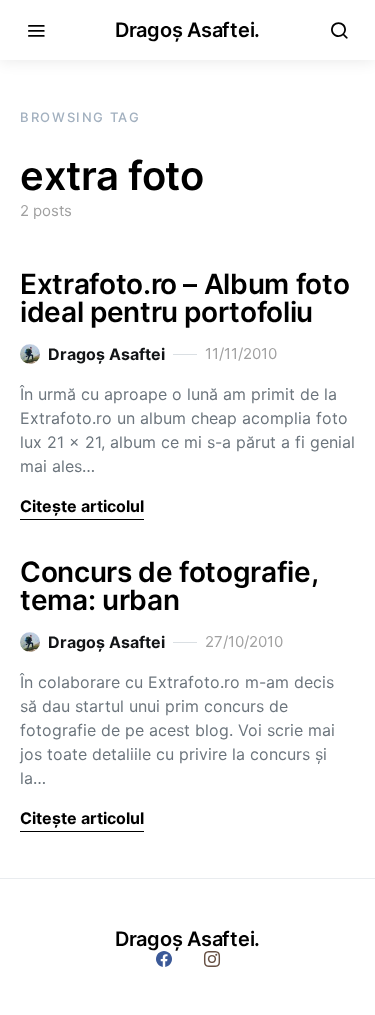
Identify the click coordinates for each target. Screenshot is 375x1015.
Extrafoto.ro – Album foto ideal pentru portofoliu (184, 298)
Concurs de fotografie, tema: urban (168, 586)
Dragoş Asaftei (106, 354)
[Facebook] (164, 959)
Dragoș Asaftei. (187, 30)
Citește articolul (82, 506)
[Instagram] (212, 959)
